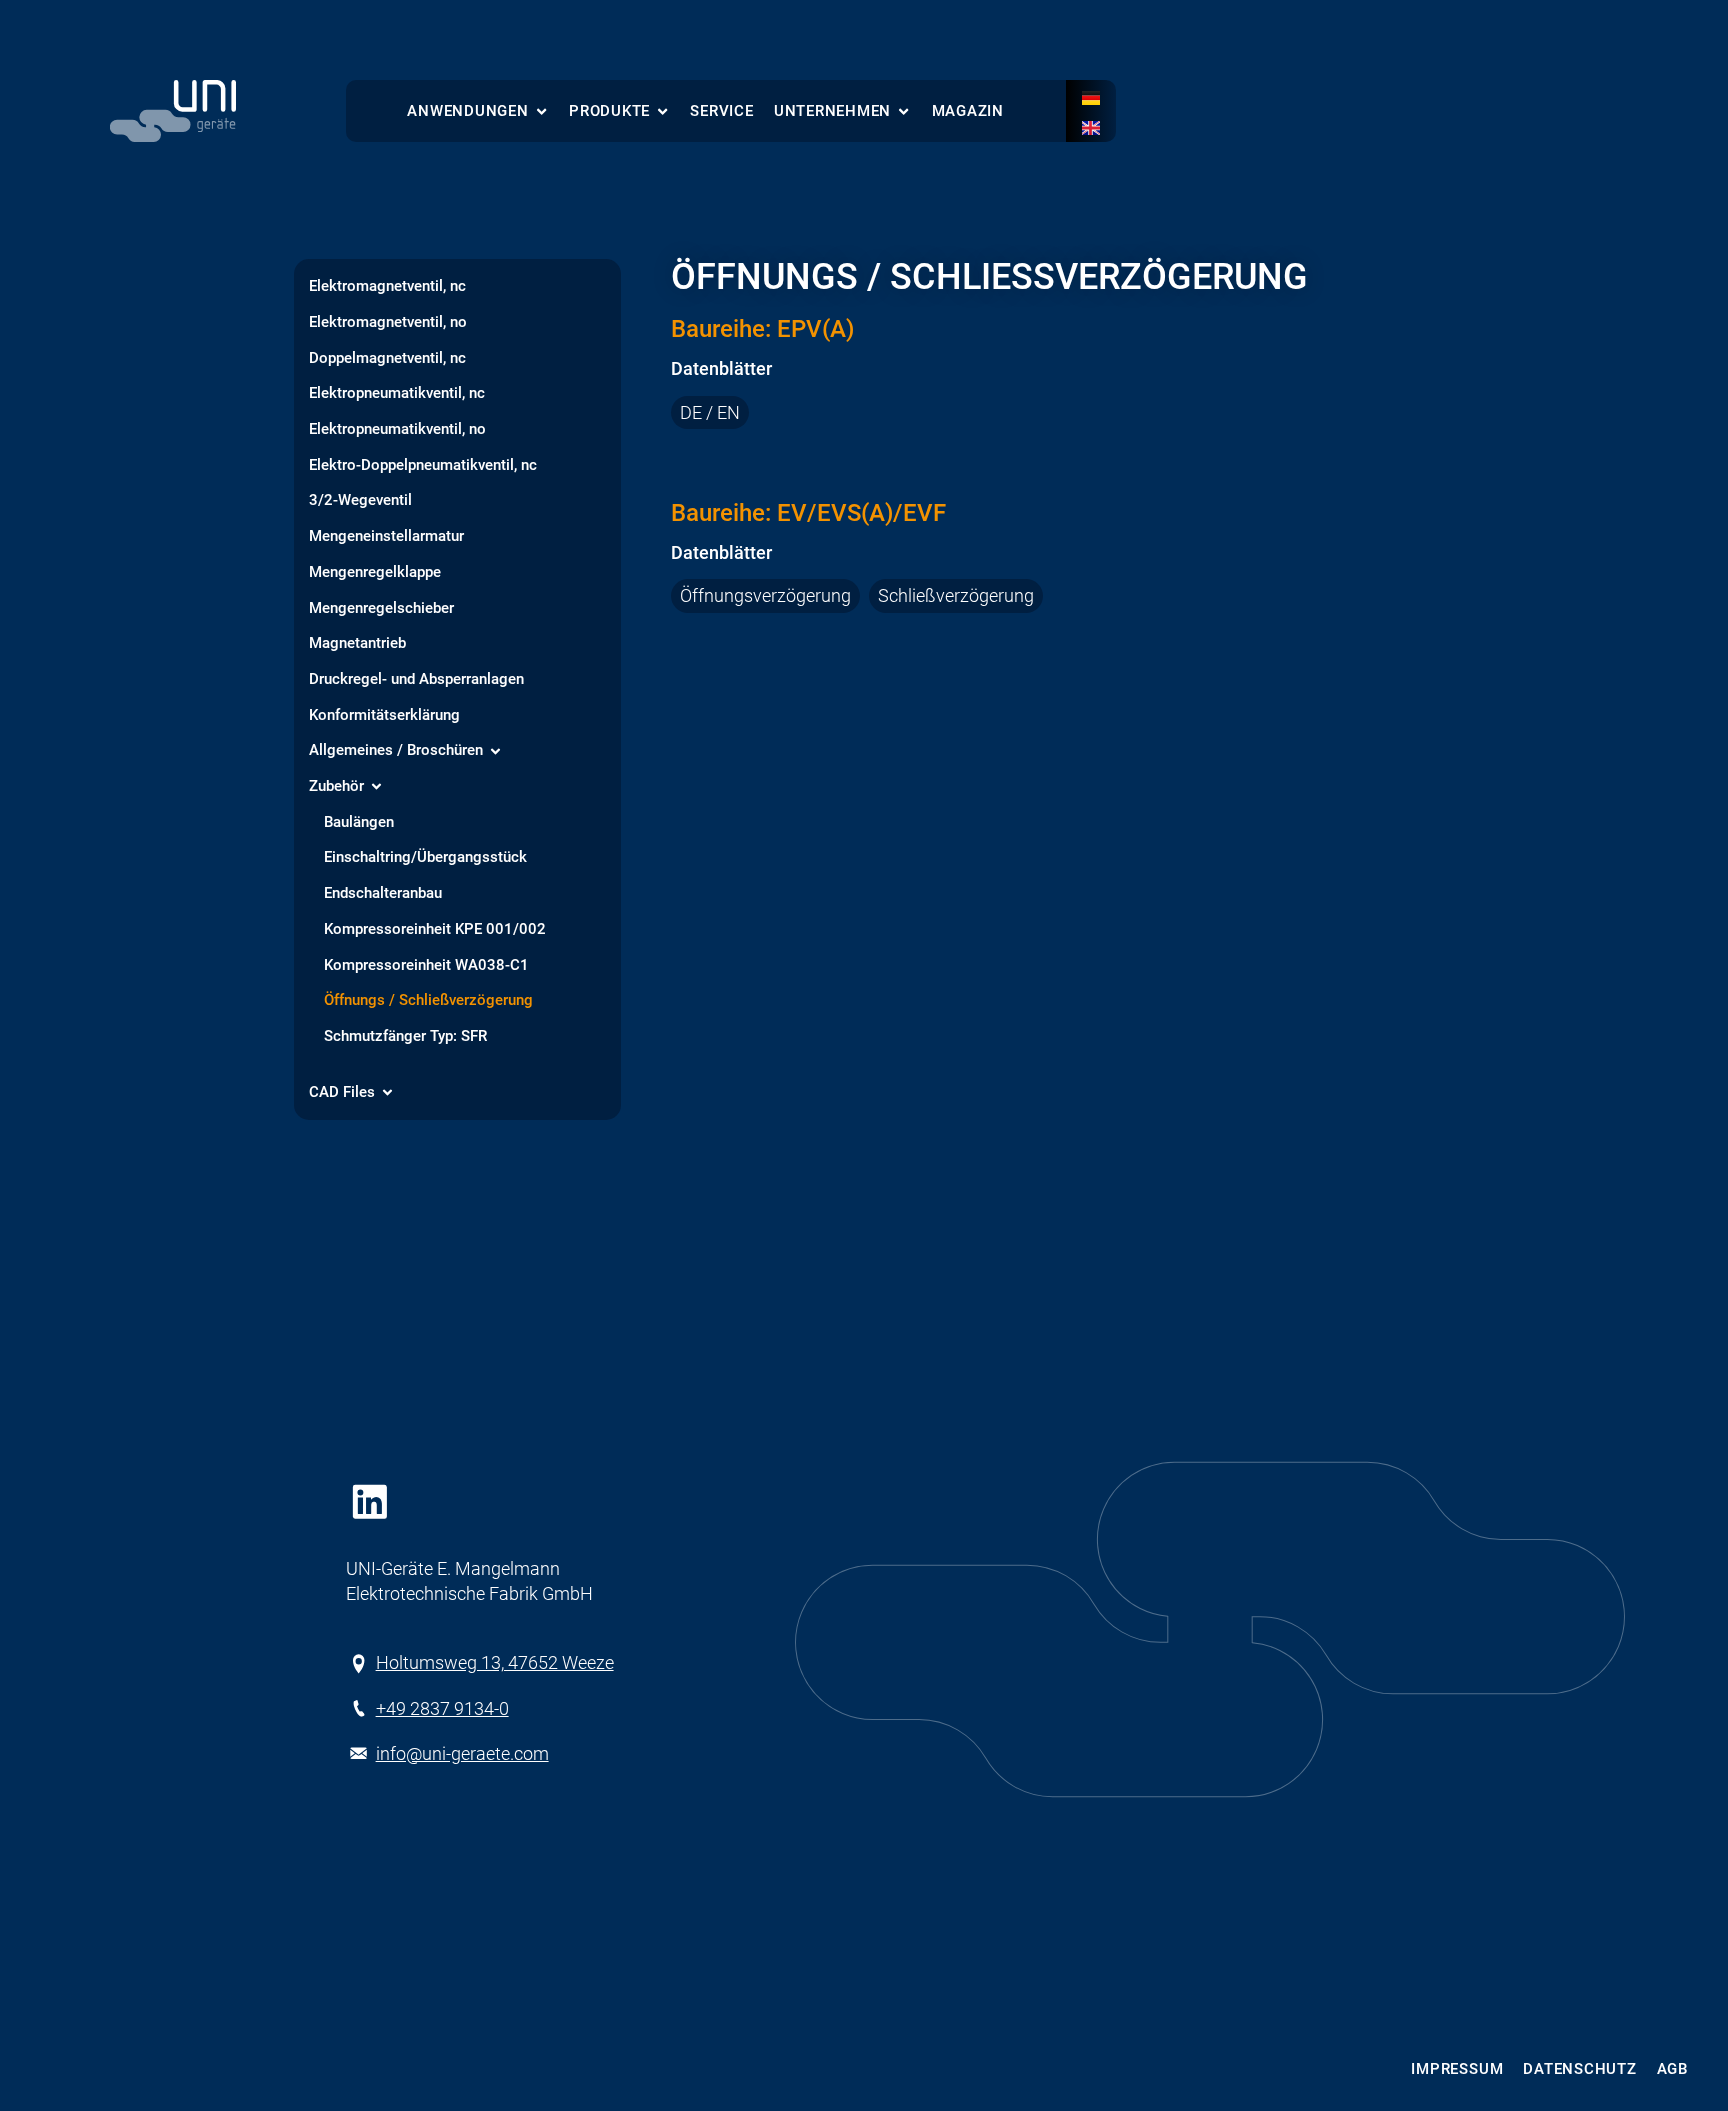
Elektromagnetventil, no (388, 323)
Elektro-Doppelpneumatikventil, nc (423, 466)
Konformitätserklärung (384, 716)
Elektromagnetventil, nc (387, 287)
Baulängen (359, 823)
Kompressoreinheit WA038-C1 (426, 966)
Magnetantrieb (357, 644)
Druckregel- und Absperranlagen (416, 680)
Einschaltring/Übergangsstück (425, 858)
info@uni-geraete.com (462, 1753)
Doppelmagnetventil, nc (387, 359)
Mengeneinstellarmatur (386, 537)
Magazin (968, 111)
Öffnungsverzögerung (765, 596)
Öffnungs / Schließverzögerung (428, 1001)
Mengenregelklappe (375, 573)
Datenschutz (1579, 2069)
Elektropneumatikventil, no (397, 430)
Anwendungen (467, 111)
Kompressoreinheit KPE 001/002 (435, 930)
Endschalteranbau (383, 894)
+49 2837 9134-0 (442, 1708)
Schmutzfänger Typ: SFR (405, 1037)
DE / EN (710, 412)
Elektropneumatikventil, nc (397, 394)
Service (721, 111)
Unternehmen (832, 111)
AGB (1672, 2069)
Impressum (1457, 2069)
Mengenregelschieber (381, 609)
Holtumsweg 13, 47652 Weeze (495, 1662)
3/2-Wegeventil (360, 501)
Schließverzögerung (956, 596)
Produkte (609, 111)
